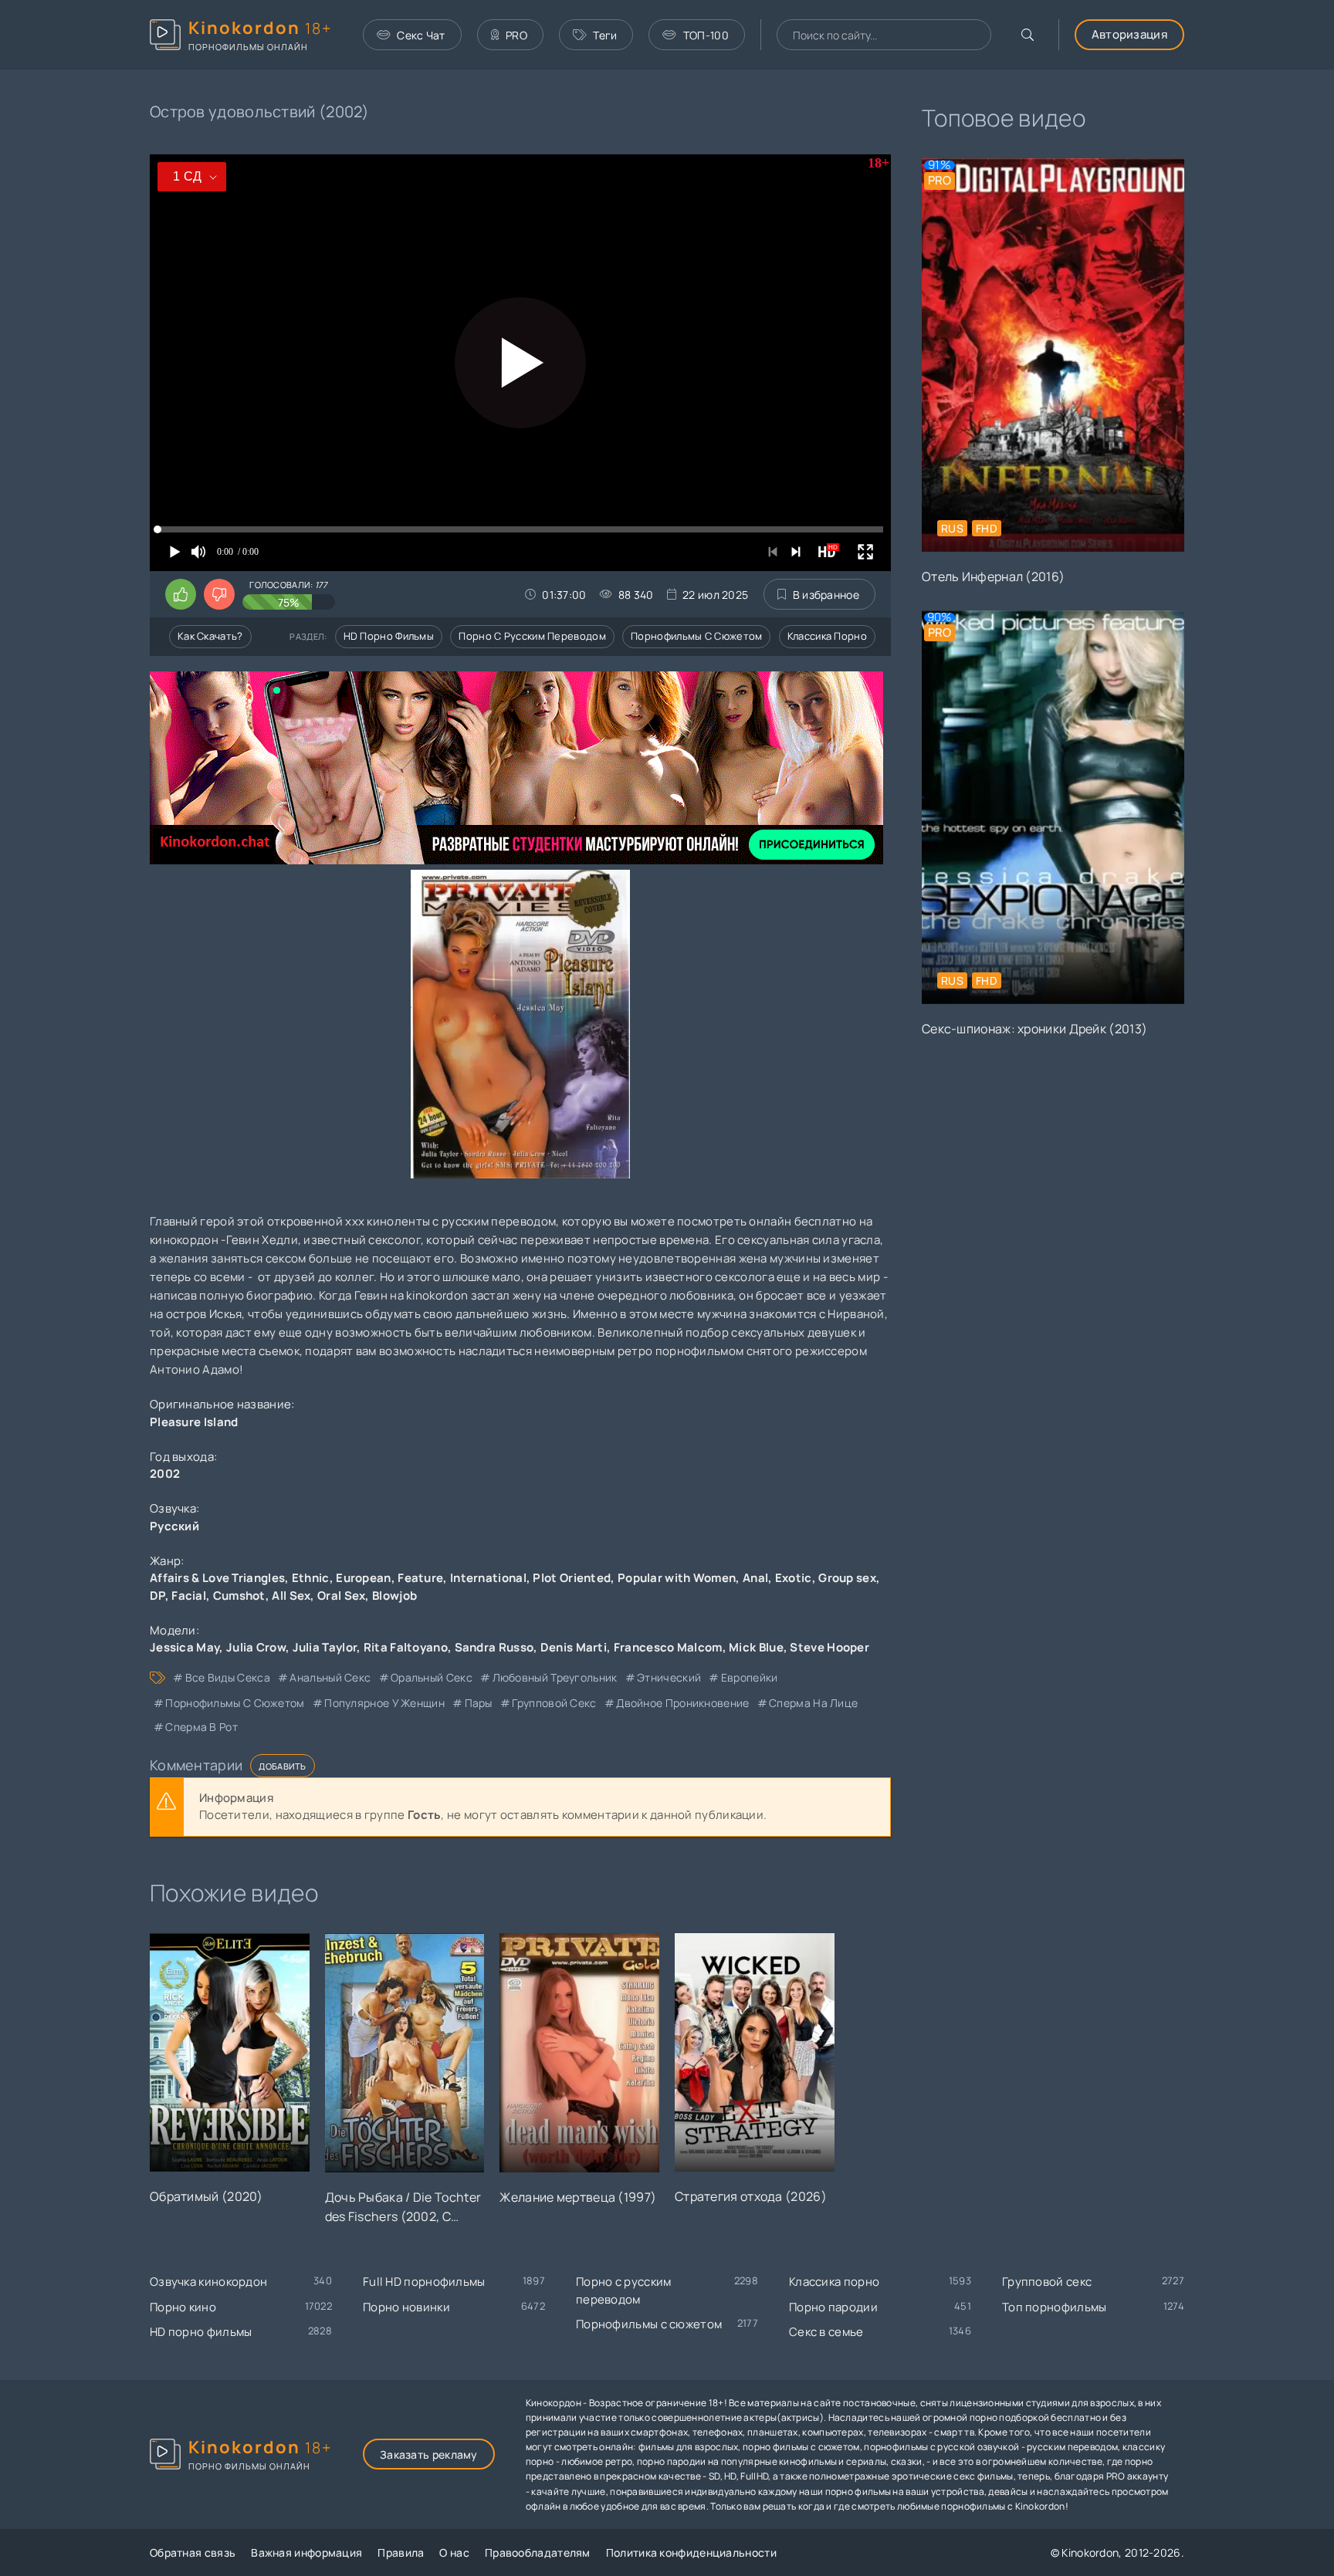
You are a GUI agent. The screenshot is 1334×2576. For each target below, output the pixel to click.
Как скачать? (210, 636)
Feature (420, 1578)
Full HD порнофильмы (424, 2282)
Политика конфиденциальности (691, 2552)
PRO (516, 35)
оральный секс (432, 1677)
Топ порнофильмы (1055, 2307)
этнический (669, 1677)
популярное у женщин (384, 1703)
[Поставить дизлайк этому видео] (219, 594)
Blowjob (394, 1596)
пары (479, 1703)
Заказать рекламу (429, 2454)
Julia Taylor (325, 1647)
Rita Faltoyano (406, 1647)
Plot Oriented (572, 1578)
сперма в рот (201, 1727)
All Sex (291, 1596)
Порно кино (183, 2307)
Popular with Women (677, 1578)
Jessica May (185, 1647)
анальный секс (330, 1677)
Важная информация (306, 2552)
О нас (454, 2552)
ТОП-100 (706, 35)
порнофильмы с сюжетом (235, 1703)
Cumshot (239, 1596)
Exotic (794, 1578)
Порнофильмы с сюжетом (696, 636)
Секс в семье (826, 2332)
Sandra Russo (494, 1647)
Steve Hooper (830, 1647)
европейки (749, 1677)
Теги (605, 35)
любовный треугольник (555, 1677)
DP (157, 1596)
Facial (189, 1596)
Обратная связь (193, 2552)
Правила (401, 2552)
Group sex (847, 1578)
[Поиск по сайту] (1028, 35)
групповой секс (554, 1703)
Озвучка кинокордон (208, 2282)
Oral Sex (341, 1596)
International (488, 1578)
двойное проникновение (682, 1703)
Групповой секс (1047, 2282)
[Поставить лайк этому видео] (181, 594)
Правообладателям (538, 2552)
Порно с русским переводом (532, 636)
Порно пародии (833, 2307)
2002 (165, 1474)
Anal (755, 1578)
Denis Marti (574, 1647)
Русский (174, 1526)
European (363, 1578)
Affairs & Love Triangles (217, 1578)
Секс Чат (421, 35)
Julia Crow (256, 1647)
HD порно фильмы (389, 636)
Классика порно (827, 636)
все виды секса (228, 1677)
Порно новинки (406, 2307)
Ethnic (311, 1578)
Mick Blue (756, 1647)
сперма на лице (813, 1703)
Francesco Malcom (668, 1647)
